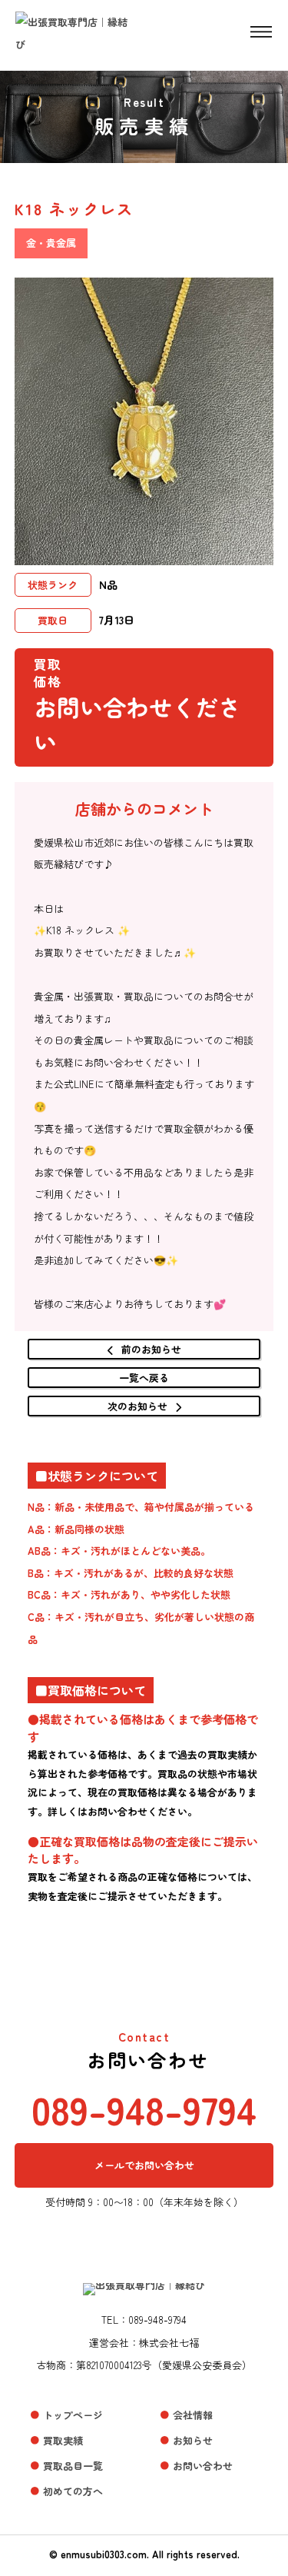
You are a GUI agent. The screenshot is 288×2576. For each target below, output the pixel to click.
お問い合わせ (203, 2466)
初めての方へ (73, 2491)
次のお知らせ (137, 1406)
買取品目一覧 (73, 2466)
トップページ (73, 2415)
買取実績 (63, 2440)
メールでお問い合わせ (144, 2165)
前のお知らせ (151, 1349)
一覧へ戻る (144, 1378)
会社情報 (193, 2415)
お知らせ (193, 2440)
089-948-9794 (144, 2108)
